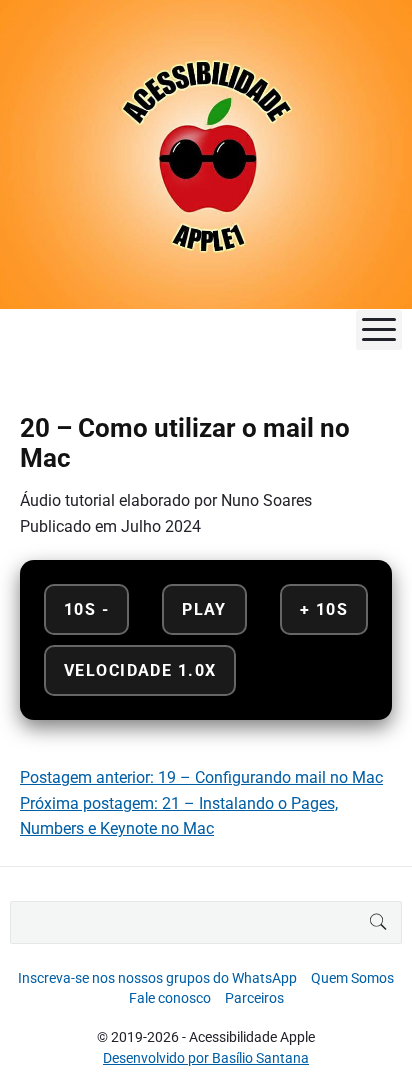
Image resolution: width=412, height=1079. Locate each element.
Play (204, 609)
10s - (86, 609)
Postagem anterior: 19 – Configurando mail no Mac (201, 777)
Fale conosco (170, 998)
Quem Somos (352, 978)
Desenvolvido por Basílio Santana (206, 1058)
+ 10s (324, 609)
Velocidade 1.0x (140, 670)
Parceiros (254, 998)
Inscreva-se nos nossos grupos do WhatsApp (157, 978)
